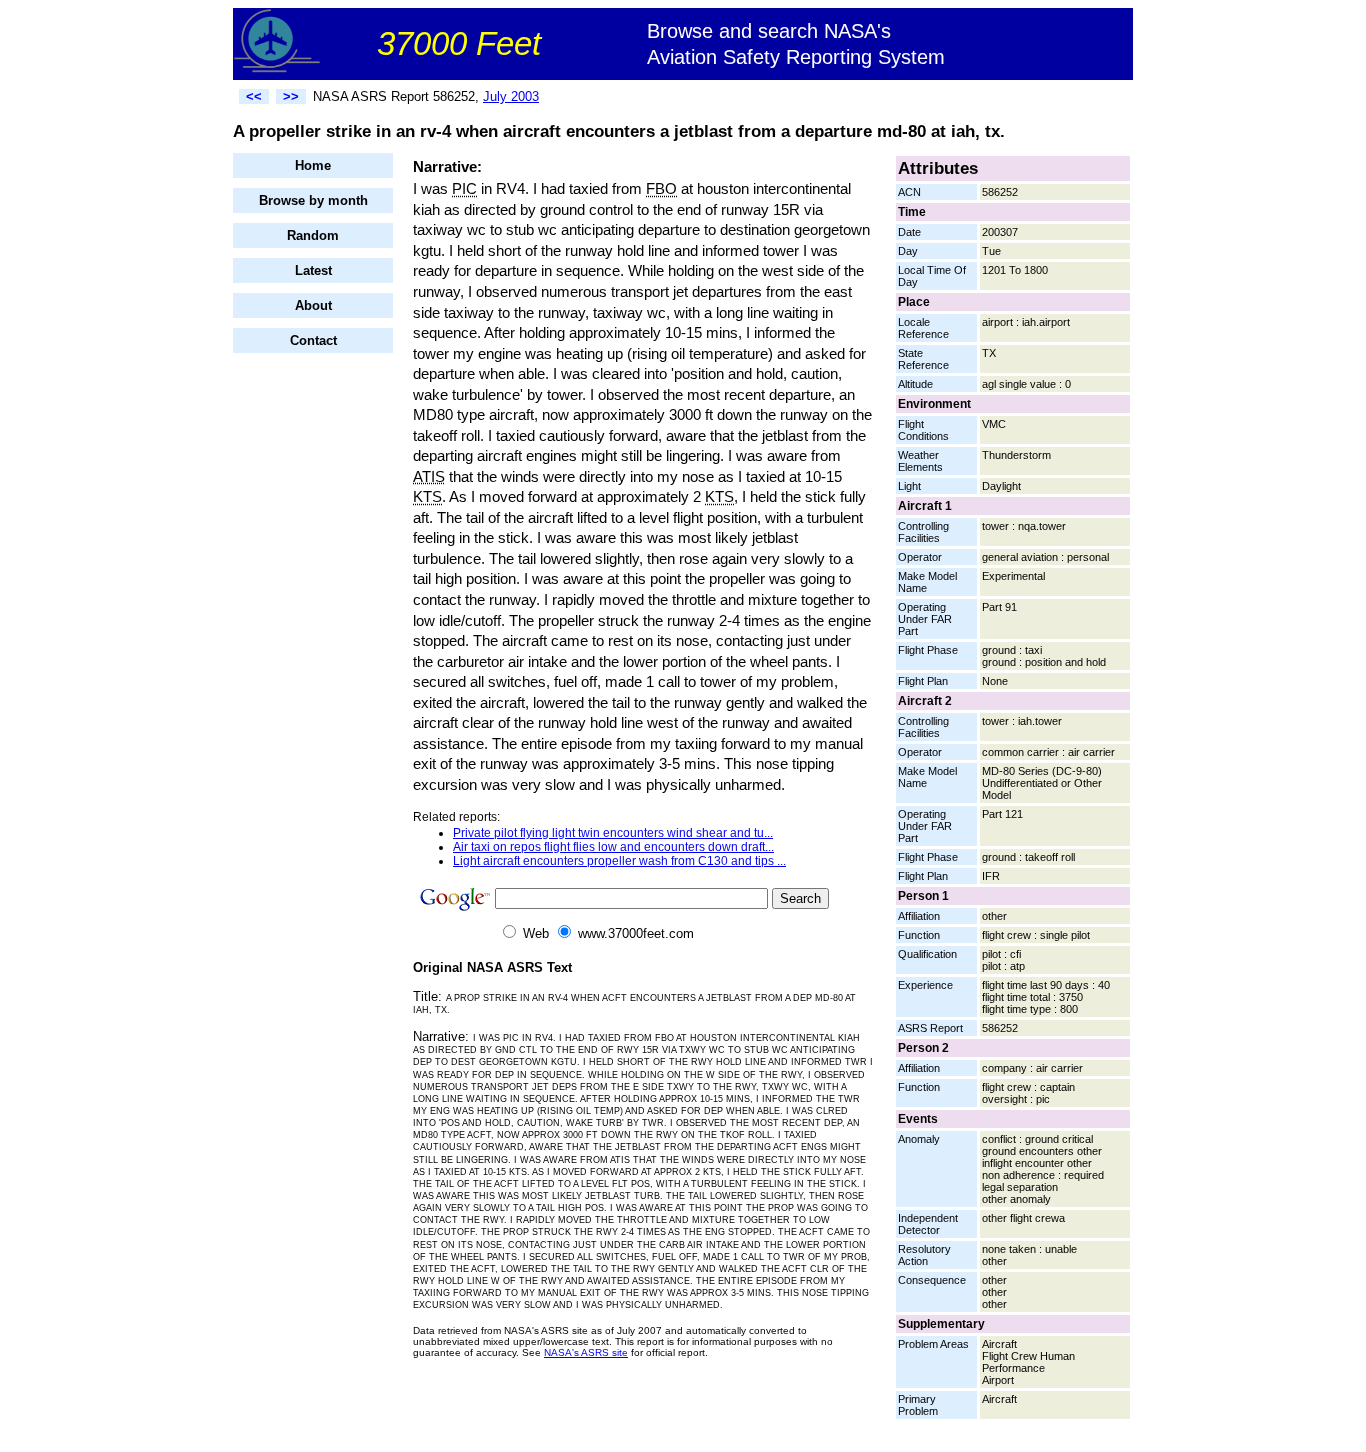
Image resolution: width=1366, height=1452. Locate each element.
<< (254, 96)
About (313, 305)
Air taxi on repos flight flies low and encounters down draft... (613, 847)
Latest (313, 270)
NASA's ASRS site (586, 1352)
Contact (313, 340)
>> (291, 96)
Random (313, 235)
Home (313, 165)
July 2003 (511, 96)
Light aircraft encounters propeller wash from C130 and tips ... (619, 861)
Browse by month (313, 200)
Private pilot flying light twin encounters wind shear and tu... (613, 833)
